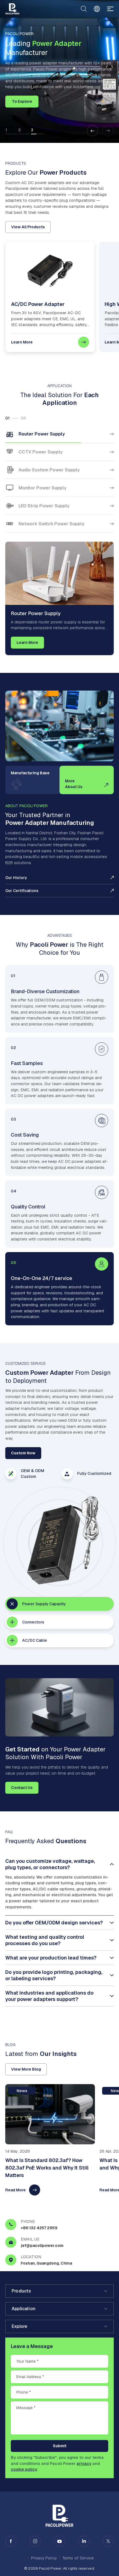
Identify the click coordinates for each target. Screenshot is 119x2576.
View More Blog (26, 2069)
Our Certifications (22, 891)
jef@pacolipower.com (42, 2246)
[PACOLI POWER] (12, 9)
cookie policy (24, 2469)
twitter (108, 2541)
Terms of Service (78, 2558)
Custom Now (23, 1453)
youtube (59, 2541)
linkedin (84, 2541)
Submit (60, 2446)
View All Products (28, 227)
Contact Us (22, 1788)
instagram (35, 2541)
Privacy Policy (44, 2558)
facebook (11, 2541)
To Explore (22, 101)
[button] (92, 131)
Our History (16, 878)
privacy (84, 2463)
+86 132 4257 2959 (39, 2228)
